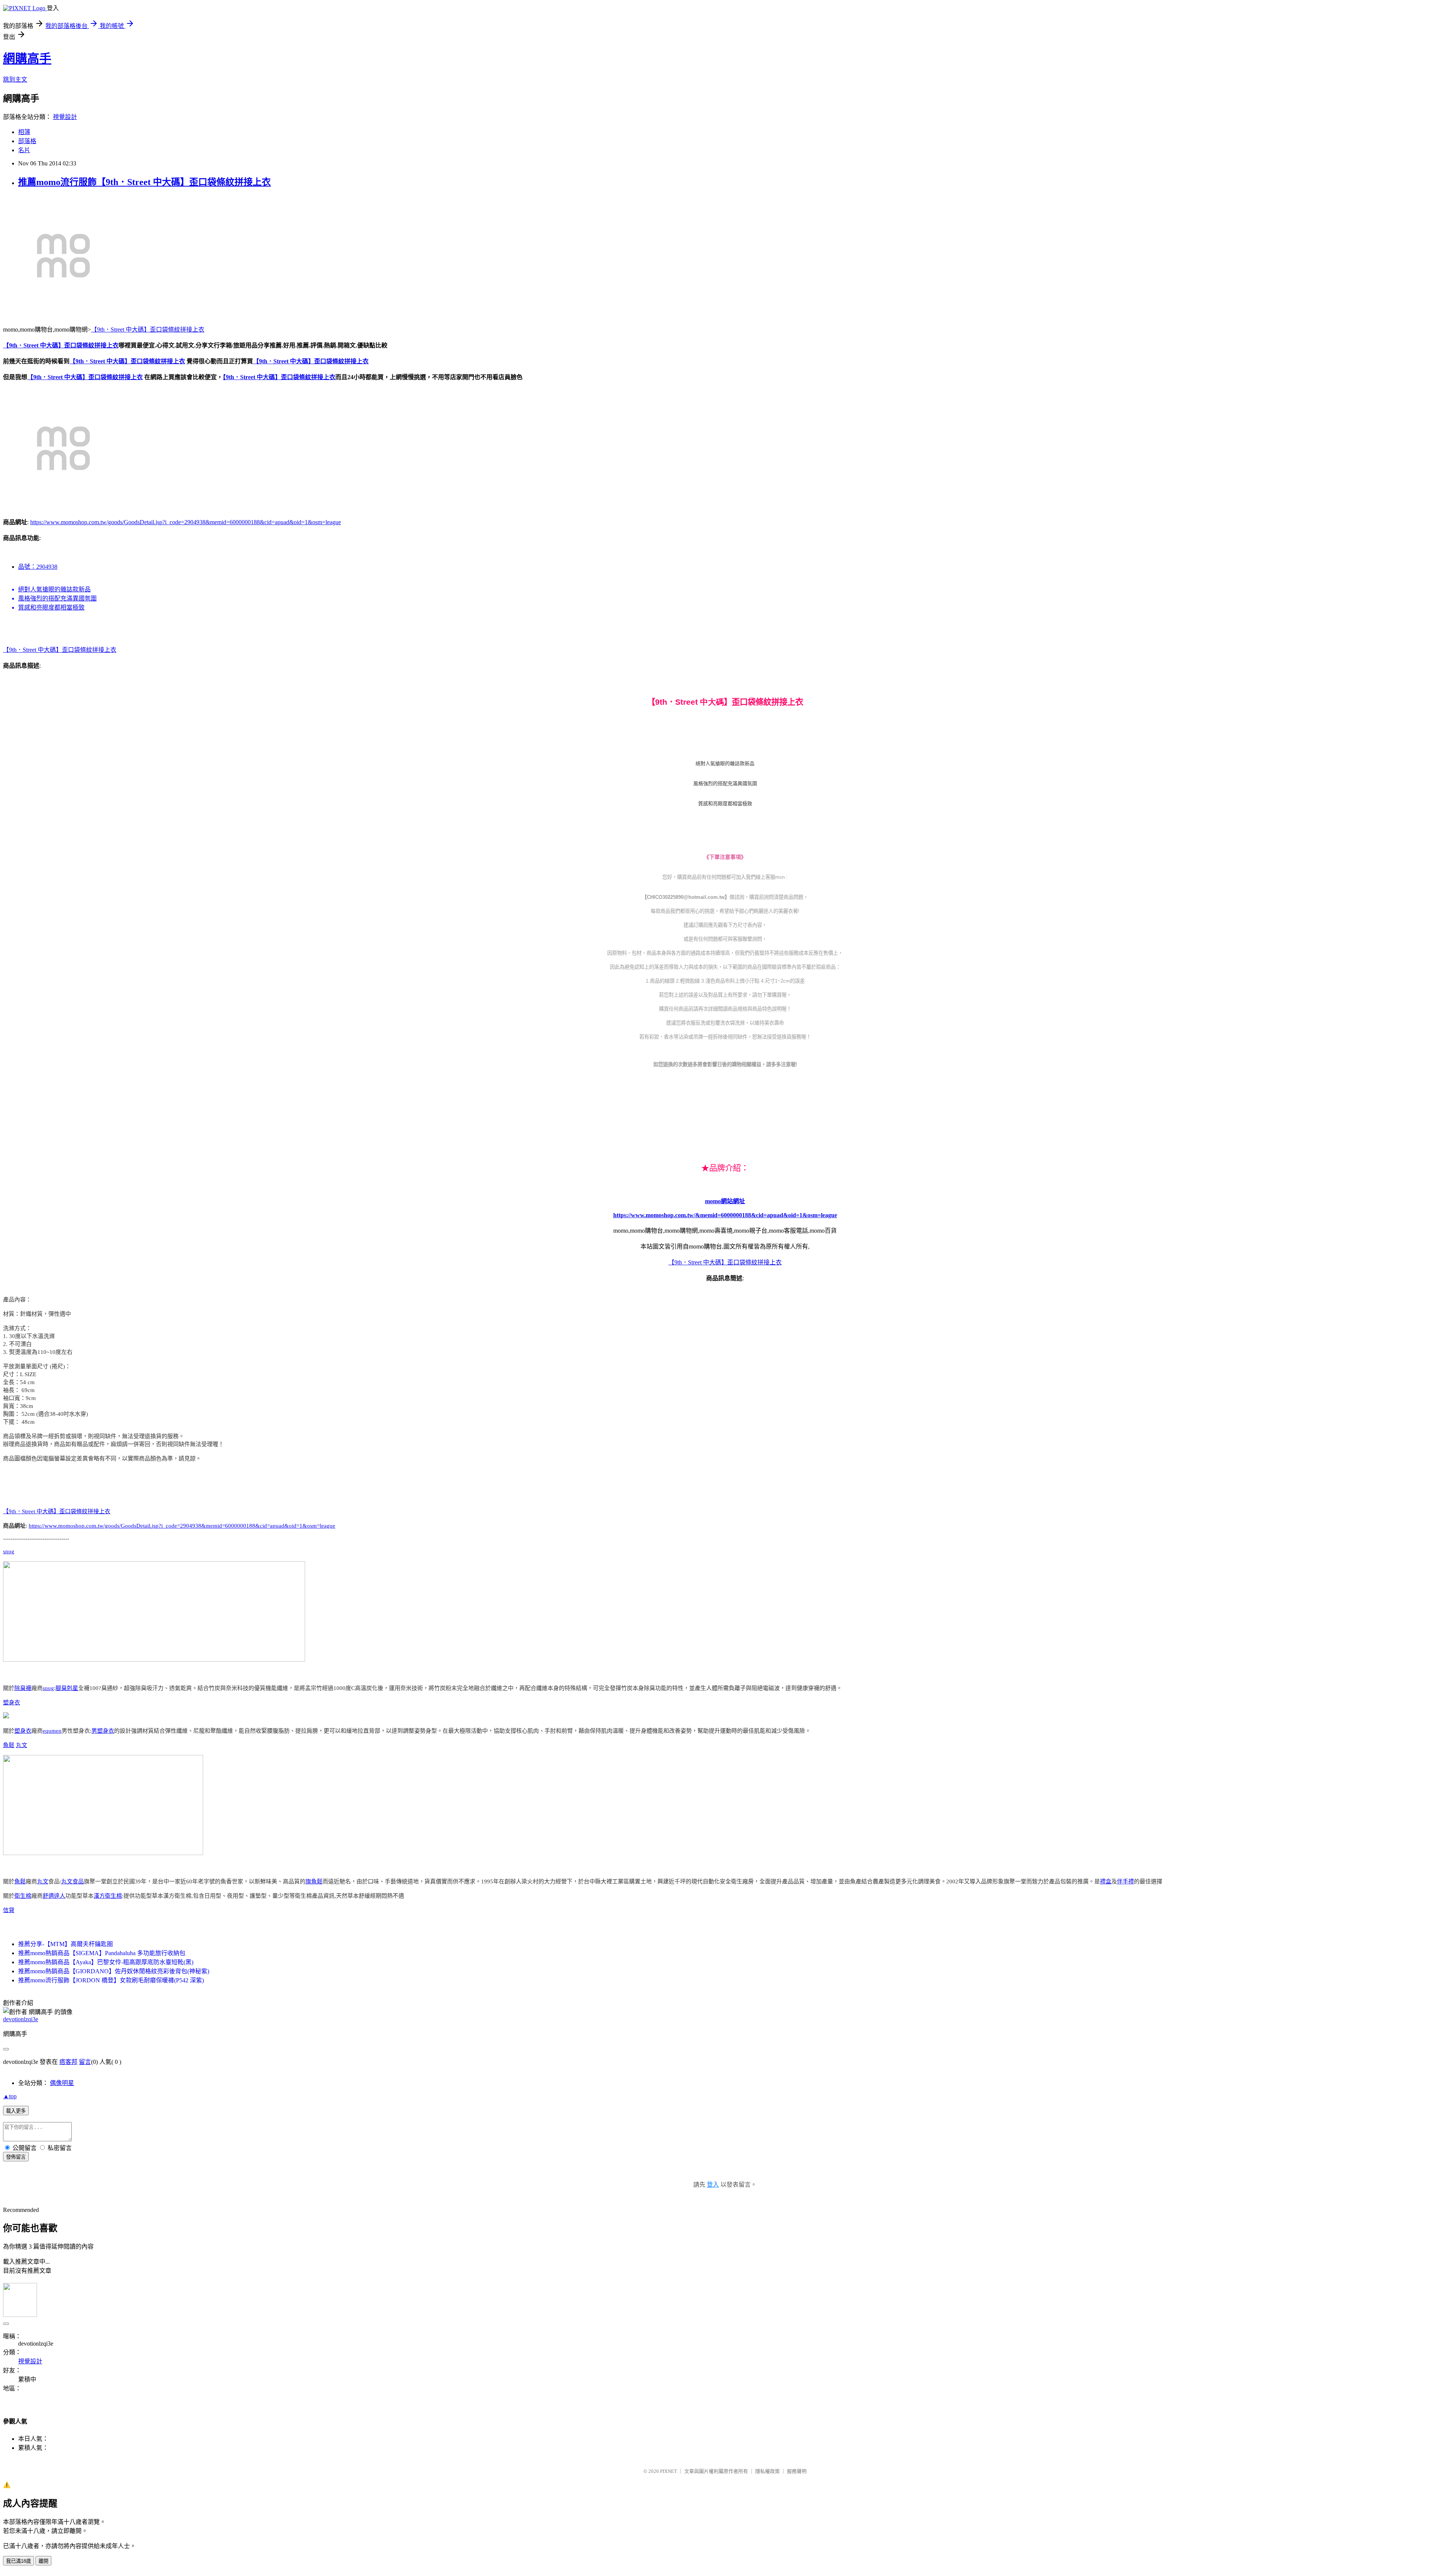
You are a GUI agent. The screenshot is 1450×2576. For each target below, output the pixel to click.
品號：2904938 (38, 567)
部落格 (27, 141)
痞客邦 (68, 2062)
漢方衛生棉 (108, 1896)
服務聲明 (797, 2471)
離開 (43, 2561)
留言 (85, 2062)
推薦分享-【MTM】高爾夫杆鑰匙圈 (66, 1944)
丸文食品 (72, 1881)
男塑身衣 (103, 1731)
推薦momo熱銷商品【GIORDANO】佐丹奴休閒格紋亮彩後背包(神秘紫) (114, 1971)
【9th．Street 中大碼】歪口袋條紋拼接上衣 (148, 330)
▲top (10, 2096)
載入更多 (16, 2111)
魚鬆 (9, 1745)
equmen (52, 1731)
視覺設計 (65, 117)
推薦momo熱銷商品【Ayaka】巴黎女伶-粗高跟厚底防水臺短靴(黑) (106, 1962)
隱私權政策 (767, 2471)
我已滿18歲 (19, 2561)
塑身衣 (12, 1702)
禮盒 (1106, 1881)
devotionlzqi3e (21, 2019)
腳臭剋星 (67, 1688)
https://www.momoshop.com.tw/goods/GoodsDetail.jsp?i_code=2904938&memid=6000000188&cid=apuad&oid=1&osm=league (186, 522)
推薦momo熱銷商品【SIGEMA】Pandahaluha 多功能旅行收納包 (102, 1953)
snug (9, 1551)
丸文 (22, 1745)
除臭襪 (23, 1688)
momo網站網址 (725, 1201)
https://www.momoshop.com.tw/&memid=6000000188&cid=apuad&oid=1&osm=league (725, 1215)
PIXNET (669, 2471)
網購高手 (27, 59)
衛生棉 (23, 1896)
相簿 (24, 132)
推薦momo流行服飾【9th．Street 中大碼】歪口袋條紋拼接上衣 (144, 182)
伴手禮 (1125, 1881)
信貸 (9, 1910)
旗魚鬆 (314, 1881)
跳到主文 (15, 79)
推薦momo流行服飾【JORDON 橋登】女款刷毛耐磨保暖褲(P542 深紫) (111, 1980)
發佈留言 (16, 2157)
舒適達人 (54, 1896)
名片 (24, 150)
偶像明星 (62, 2083)
